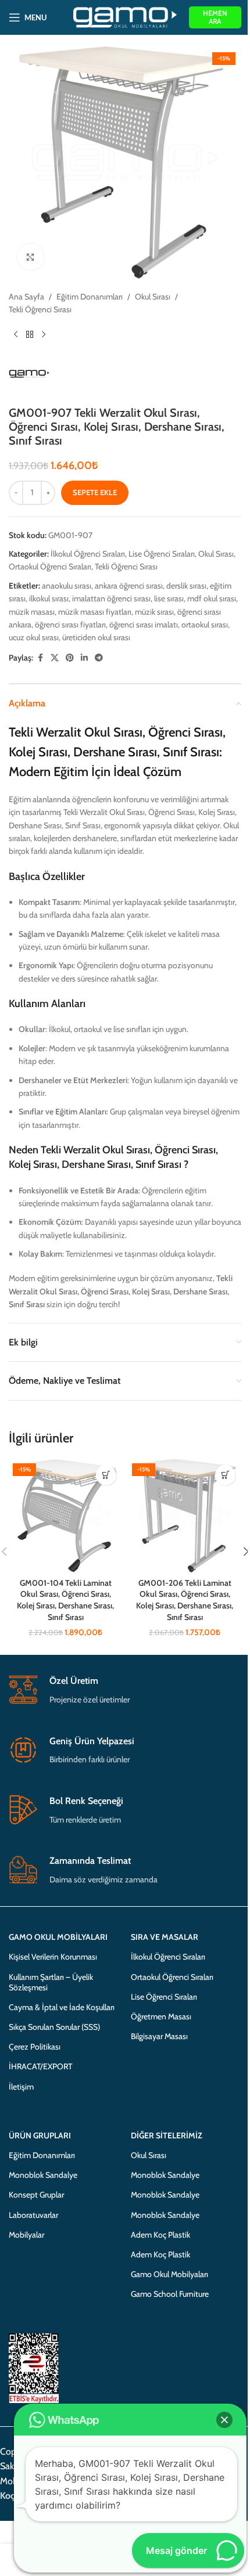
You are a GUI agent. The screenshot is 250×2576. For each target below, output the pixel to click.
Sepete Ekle (95, 492)
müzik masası (32, 612)
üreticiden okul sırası (96, 637)
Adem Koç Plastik (160, 2235)
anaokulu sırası (67, 586)
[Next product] (44, 335)
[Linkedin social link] (84, 658)
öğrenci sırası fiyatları (70, 625)
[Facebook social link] (40, 658)
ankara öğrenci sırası (129, 586)
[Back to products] (30, 335)
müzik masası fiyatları (95, 612)
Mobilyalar (26, 2235)
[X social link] (55, 658)
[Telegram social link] (99, 658)
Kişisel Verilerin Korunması (53, 1957)
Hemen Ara (215, 17)
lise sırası (169, 598)
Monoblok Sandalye (43, 2175)
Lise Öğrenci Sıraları (162, 554)
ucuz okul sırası (34, 637)
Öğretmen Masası (161, 2016)
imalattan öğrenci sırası (111, 598)
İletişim (21, 2087)
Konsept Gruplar (36, 2195)
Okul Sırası (153, 297)
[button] (106, 1475)
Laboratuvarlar (33, 2215)
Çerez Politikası (35, 2047)
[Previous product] (16, 335)
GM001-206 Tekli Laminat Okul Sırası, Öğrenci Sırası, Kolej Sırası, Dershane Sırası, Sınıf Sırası (185, 1600)
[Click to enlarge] (31, 257)
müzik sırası (154, 612)
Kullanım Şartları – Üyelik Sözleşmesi (51, 1982)
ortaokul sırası (205, 625)
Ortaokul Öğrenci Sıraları (50, 567)
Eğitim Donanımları (90, 297)
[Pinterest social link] (70, 658)
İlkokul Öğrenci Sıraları (88, 554)
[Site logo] (125, 16)
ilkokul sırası (49, 598)
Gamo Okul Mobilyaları (169, 2274)
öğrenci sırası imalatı (144, 625)
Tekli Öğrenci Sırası (40, 309)
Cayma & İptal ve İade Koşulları (62, 2007)
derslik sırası (186, 586)
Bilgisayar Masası (159, 2036)
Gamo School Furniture (170, 2294)
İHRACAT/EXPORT (40, 2066)
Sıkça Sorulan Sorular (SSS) (54, 2027)
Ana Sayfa (26, 297)
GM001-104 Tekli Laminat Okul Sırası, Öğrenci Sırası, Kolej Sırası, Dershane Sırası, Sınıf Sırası (65, 1600)
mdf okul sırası (212, 598)
